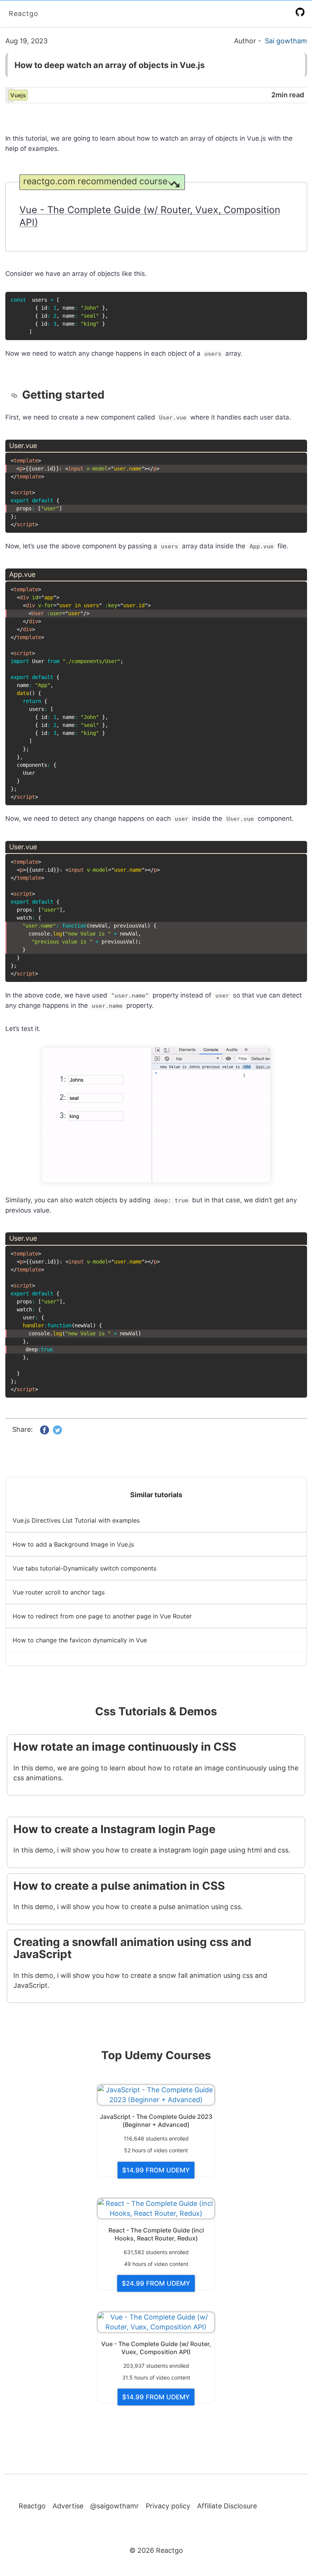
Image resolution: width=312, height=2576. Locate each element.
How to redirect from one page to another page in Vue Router (102, 1616)
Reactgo (24, 13)
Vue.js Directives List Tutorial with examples (76, 1520)
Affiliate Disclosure (227, 2506)
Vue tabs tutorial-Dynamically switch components (84, 1568)
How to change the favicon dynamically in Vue (80, 1640)
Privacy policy (168, 2506)
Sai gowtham (286, 41)
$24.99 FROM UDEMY (156, 2283)
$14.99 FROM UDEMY (156, 2170)
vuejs (18, 95)
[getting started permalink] (17, 395)
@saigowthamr (115, 2506)
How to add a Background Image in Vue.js (73, 1544)
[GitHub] (302, 12)
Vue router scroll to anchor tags (59, 1592)
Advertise (68, 2506)
